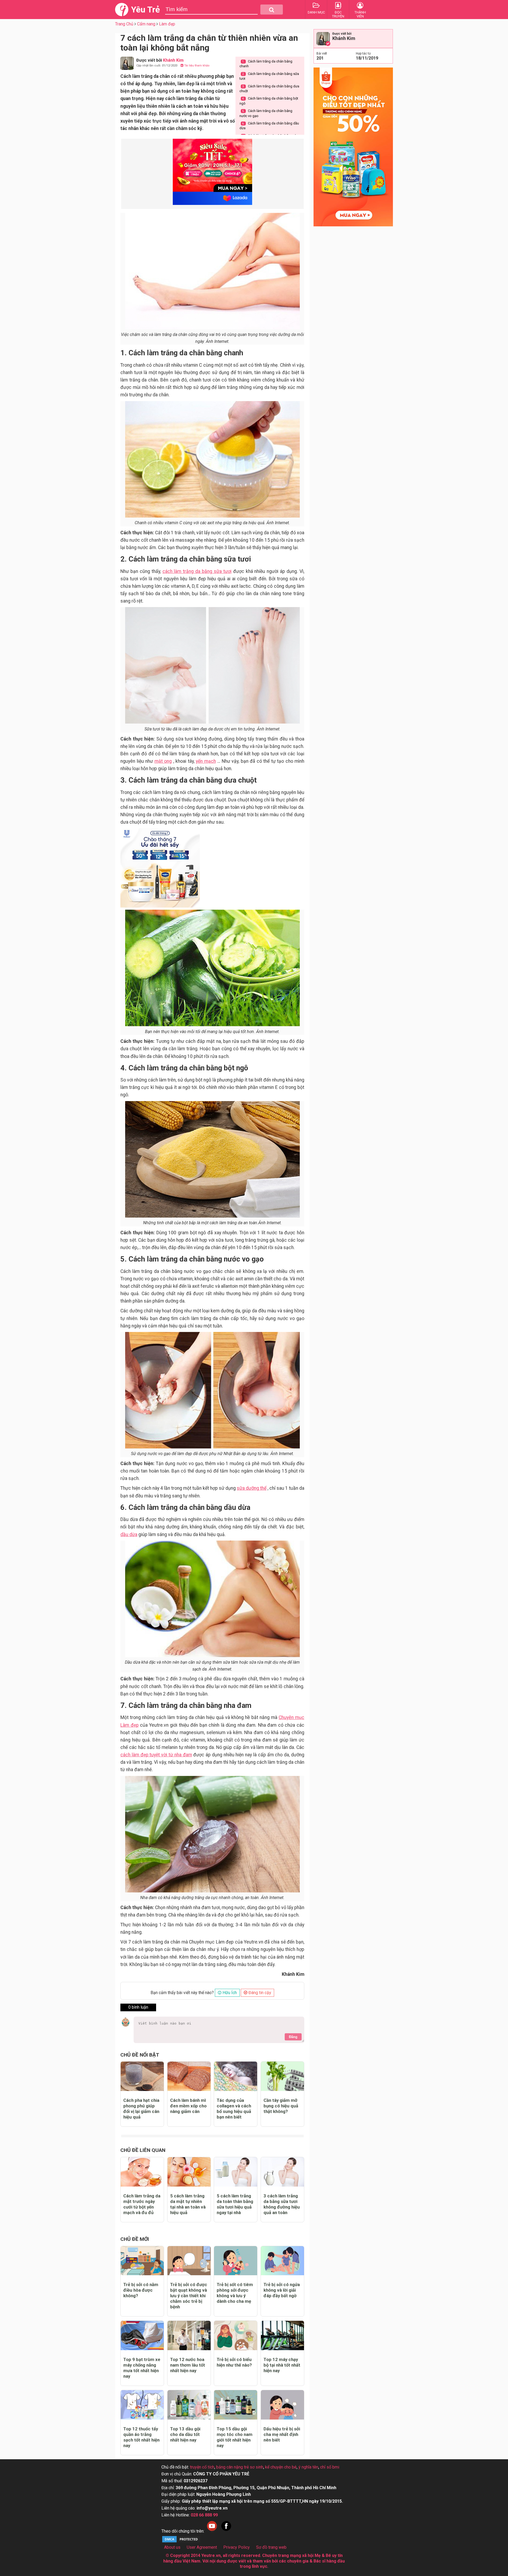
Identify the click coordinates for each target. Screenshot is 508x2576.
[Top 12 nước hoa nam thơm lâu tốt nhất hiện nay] (189, 2335)
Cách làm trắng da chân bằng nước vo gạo (266, 113)
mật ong (163, 761)
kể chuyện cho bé (281, 2467)
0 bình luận (138, 2007)
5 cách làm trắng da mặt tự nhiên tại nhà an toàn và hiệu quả (188, 2204)
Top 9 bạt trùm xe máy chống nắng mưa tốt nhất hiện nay (142, 2368)
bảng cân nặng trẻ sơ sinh (240, 2467)
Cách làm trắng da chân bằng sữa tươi (269, 76)
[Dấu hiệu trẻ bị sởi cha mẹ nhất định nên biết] (282, 2405)
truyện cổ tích (202, 2467)
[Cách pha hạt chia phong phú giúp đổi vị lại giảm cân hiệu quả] (142, 2076)
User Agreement (202, 2547)
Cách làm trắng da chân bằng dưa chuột (269, 89)
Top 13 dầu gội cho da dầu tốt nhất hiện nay (185, 2434)
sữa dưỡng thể (252, 1488)
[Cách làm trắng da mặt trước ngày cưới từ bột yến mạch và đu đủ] (142, 2172)
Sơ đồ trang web (271, 2547)
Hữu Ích (229, 1993)
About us (172, 2547)
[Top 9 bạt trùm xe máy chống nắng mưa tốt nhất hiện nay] (142, 2335)
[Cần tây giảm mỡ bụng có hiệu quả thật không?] (282, 2076)
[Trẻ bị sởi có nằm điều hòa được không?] (142, 2261)
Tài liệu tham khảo (196, 66)
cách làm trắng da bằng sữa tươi (197, 571)
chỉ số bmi (330, 2467)
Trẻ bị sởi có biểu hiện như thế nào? (234, 2362)
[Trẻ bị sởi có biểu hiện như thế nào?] (236, 2335)
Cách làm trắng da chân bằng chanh (266, 64)
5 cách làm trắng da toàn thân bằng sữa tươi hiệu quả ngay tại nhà (235, 2204)
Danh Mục (316, 12)
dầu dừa (129, 1534)
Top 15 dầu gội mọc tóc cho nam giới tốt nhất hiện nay (235, 2437)
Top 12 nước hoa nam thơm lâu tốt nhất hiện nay (188, 2365)
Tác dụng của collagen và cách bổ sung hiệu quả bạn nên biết (234, 2109)
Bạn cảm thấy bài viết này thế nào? (182, 1993)
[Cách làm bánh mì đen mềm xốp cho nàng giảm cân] (189, 2076)
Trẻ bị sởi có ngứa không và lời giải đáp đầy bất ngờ (282, 2290)
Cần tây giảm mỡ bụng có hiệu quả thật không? (281, 2106)
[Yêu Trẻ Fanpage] (226, 2531)
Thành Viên (360, 14)
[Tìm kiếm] (272, 10)
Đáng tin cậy (259, 1993)
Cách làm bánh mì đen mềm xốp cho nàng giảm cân (188, 2106)
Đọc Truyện (338, 14)
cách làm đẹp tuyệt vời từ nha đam (156, 1755)
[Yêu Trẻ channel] (212, 2531)
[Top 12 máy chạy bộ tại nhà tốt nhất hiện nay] (282, 2335)
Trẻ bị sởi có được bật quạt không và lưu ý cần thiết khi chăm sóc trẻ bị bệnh (189, 2296)
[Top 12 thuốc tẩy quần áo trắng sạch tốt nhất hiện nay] (142, 2405)
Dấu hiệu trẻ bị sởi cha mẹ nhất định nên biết (282, 2434)
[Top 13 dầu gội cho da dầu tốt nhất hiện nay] (189, 2405)
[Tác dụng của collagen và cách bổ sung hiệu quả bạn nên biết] (236, 2076)
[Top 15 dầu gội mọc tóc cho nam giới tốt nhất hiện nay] (236, 2405)
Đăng (293, 2037)
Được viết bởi (342, 34)
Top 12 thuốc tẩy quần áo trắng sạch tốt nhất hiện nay (141, 2437)
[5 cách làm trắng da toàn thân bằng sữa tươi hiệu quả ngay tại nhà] (236, 2172)
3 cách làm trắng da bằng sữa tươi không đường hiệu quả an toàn (282, 2204)
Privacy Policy (237, 2547)
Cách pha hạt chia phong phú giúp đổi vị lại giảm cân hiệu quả (141, 2109)
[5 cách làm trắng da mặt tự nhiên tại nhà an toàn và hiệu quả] (189, 2172)
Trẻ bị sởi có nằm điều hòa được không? (141, 2290)
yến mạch (206, 761)
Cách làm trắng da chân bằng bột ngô (269, 101)
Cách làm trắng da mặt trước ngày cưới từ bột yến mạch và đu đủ (142, 2204)
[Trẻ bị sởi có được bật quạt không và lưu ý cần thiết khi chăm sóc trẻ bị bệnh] (189, 2261)
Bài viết (322, 53)
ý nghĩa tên (308, 2467)
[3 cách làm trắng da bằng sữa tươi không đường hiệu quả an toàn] (282, 2172)
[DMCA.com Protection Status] (181, 2542)
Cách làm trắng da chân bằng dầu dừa (269, 126)
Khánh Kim (344, 38)
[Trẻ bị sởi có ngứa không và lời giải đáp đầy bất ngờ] (282, 2261)
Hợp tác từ (363, 53)
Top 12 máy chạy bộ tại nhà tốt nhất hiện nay (282, 2365)
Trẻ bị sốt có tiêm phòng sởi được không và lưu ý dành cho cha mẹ (235, 2293)
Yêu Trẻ (145, 10)
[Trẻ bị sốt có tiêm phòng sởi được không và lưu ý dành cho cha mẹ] (236, 2261)
